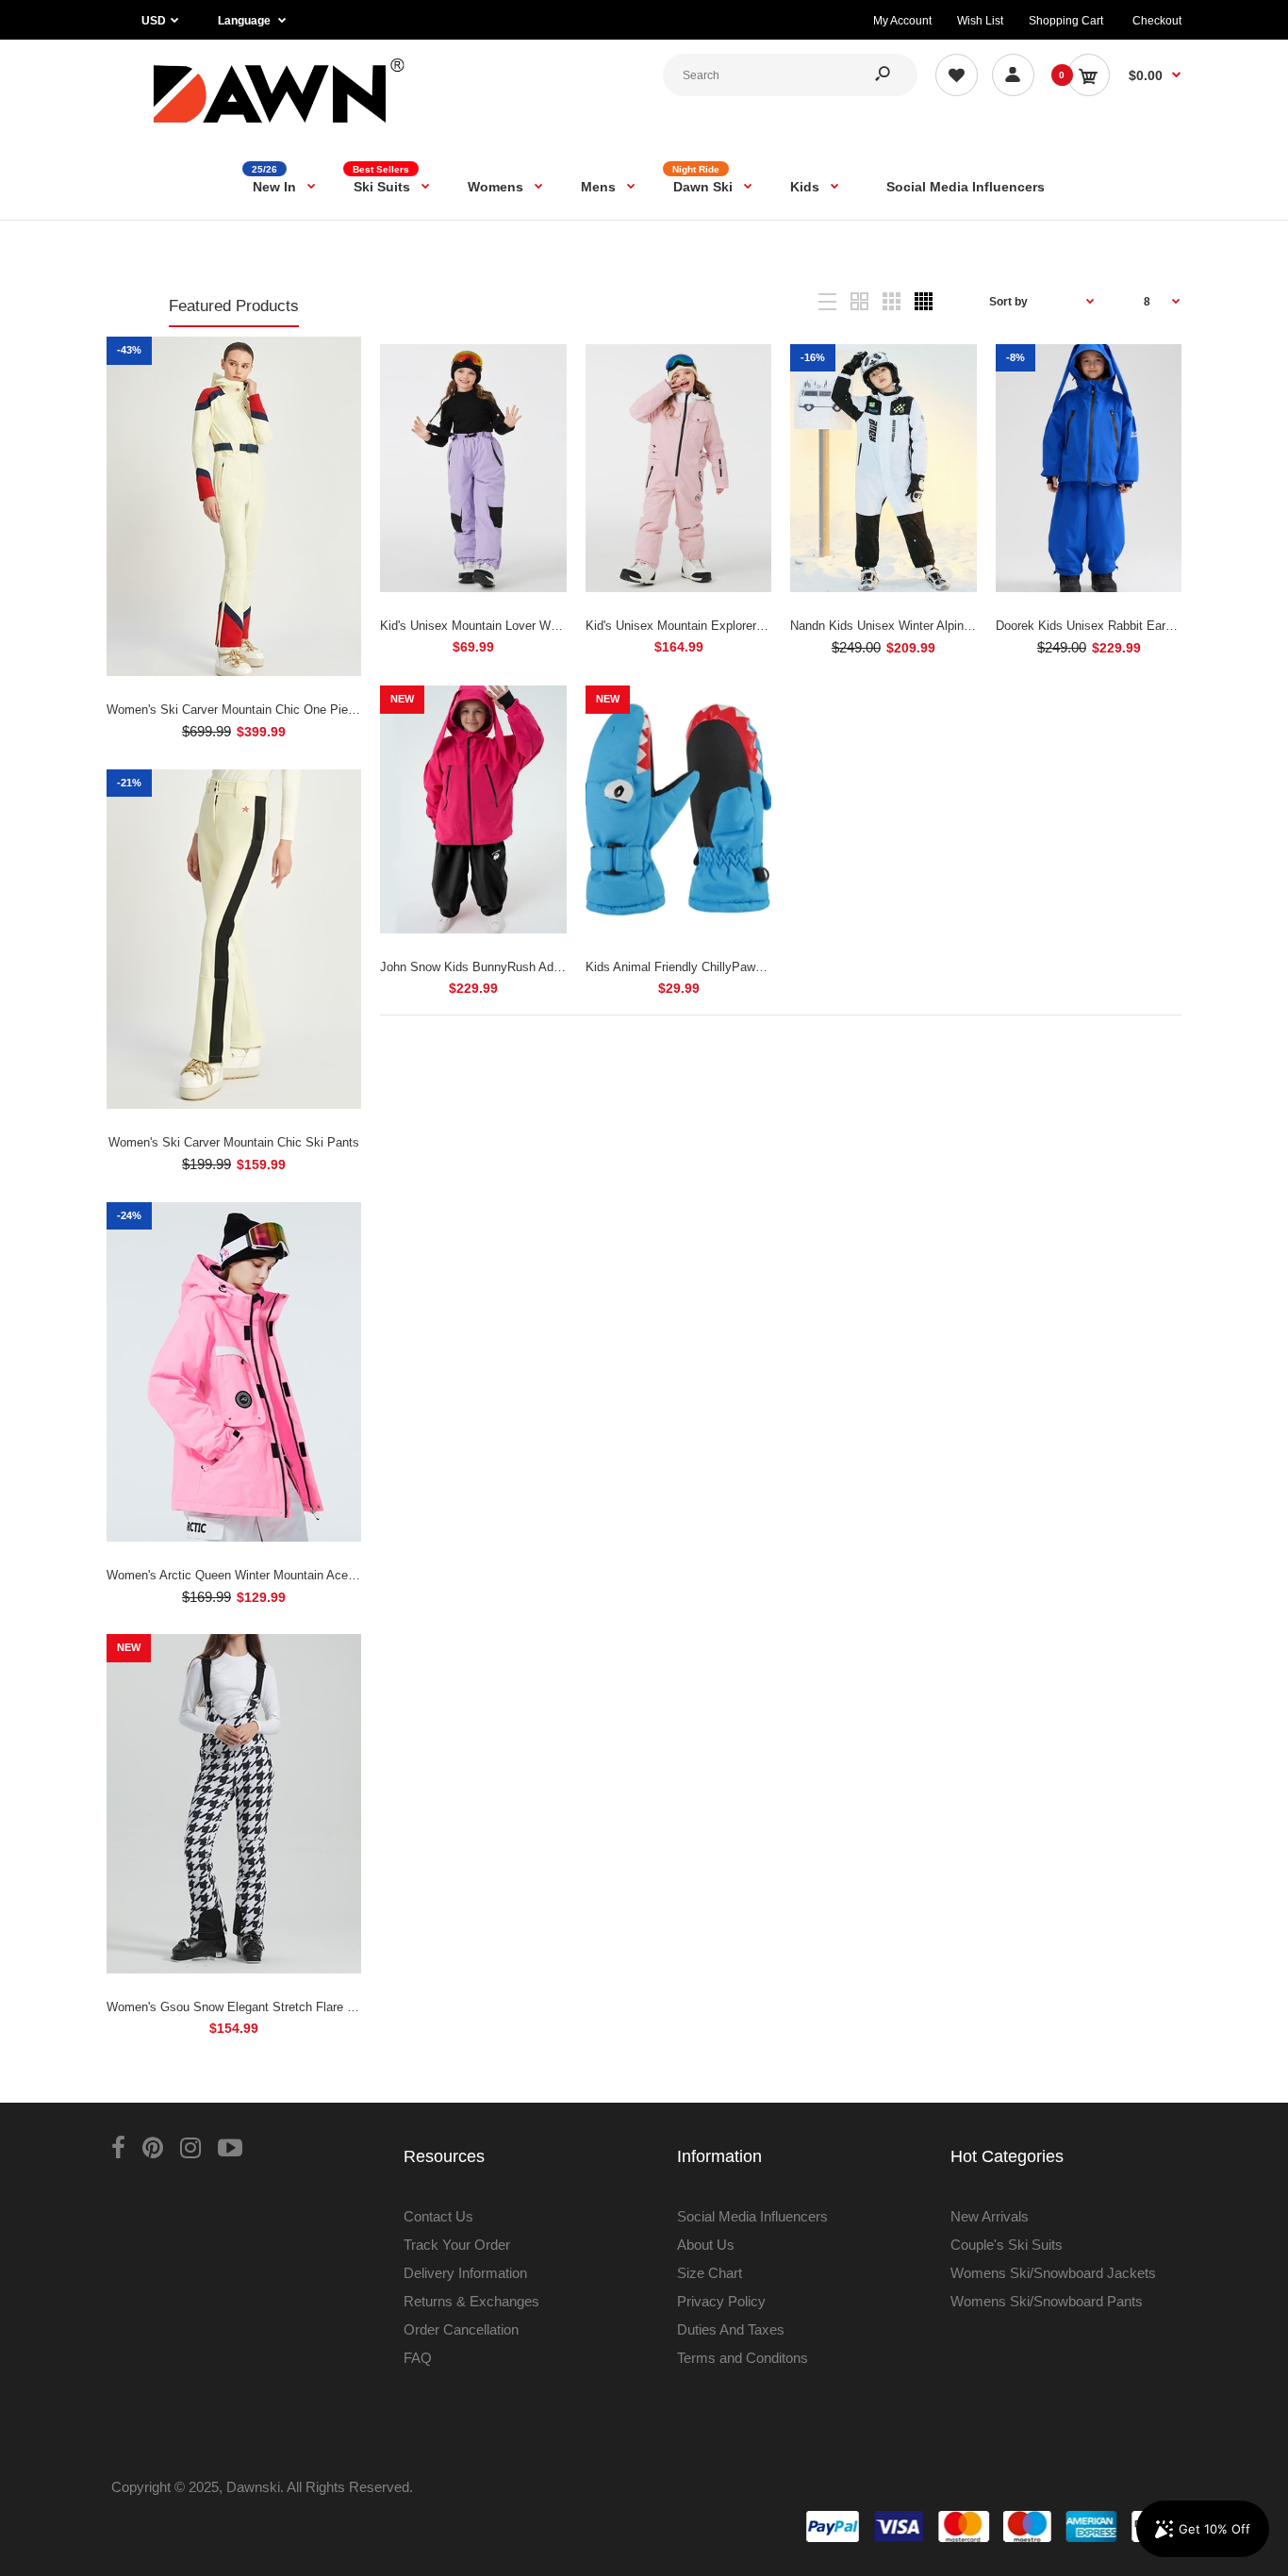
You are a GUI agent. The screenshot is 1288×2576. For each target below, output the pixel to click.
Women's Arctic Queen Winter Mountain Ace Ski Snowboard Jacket (290, 1575)
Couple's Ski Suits (1007, 2245)
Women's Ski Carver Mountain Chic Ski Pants (234, 1142)
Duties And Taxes (731, 2329)
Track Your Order (457, 2245)
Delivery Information (465, 2273)
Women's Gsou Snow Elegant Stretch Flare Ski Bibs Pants (268, 2007)
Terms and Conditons (743, 2358)
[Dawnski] (280, 127)
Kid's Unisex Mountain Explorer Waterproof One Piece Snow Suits (766, 626)
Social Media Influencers (752, 2216)
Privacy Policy (721, 2301)
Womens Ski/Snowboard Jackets (1053, 2273)
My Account (902, 21)
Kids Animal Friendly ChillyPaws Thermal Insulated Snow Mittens (764, 967)
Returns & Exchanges (471, 2301)
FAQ (418, 2358)
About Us (706, 2245)
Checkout (1157, 21)
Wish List (980, 21)
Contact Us (438, 2216)
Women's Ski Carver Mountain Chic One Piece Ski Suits (261, 710)
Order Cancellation (461, 2329)
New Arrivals (990, 2216)
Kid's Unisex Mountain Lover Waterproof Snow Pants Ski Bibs (549, 626)
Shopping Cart (1066, 21)
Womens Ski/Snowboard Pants (1047, 2301)
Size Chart (710, 2273)
